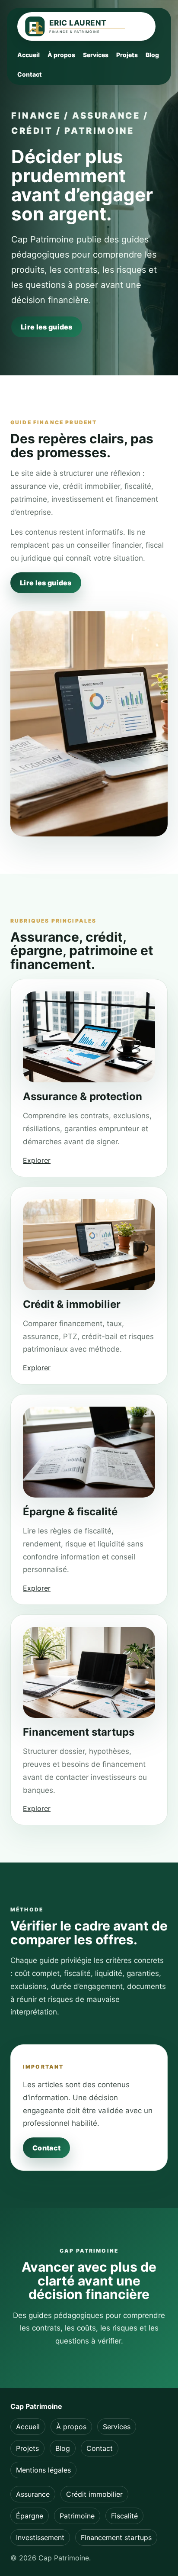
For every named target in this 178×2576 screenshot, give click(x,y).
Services (96, 55)
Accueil (29, 55)
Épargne (30, 2516)
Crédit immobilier (94, 2494)
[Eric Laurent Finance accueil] (86, 26)
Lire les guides (47, 327)
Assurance (33, 2494)
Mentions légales (43, 2470)
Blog (152, 55)
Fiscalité (124, 2516)
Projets (127, 55)
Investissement (40, 2537)
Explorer (37, 1160)
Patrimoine (77, 2516)
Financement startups (116, 2537)
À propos (61, 55)
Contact (30, 74)
